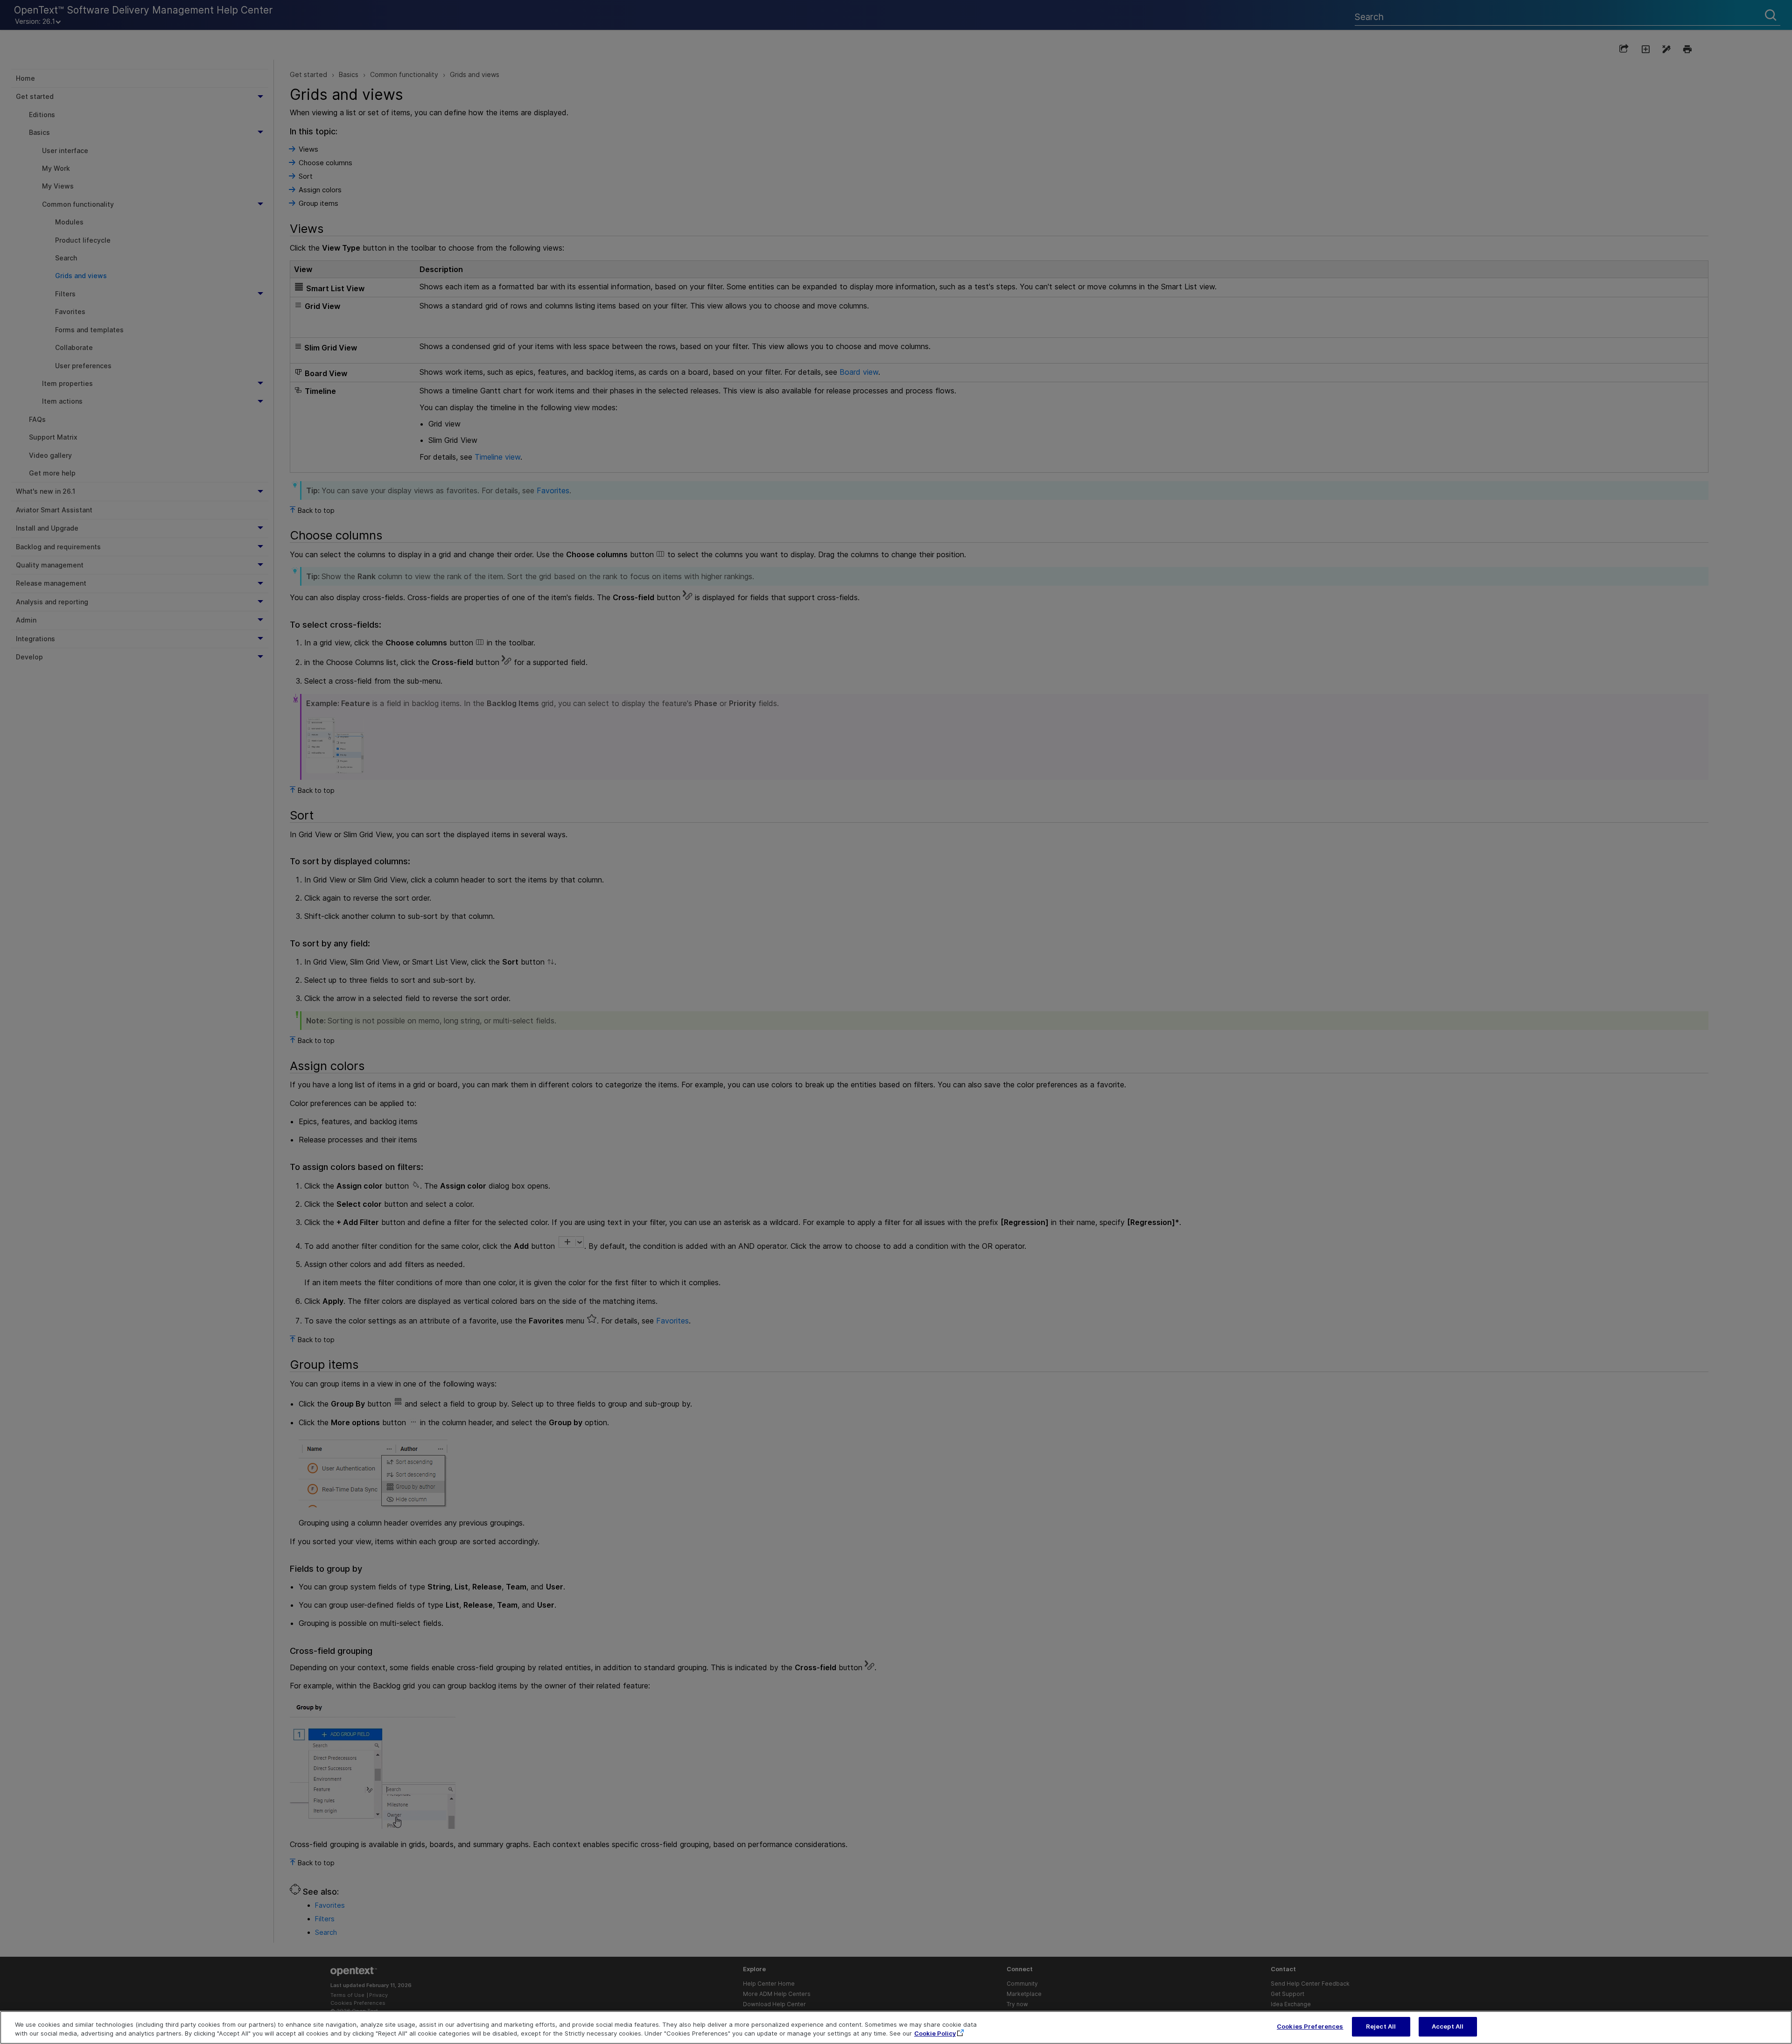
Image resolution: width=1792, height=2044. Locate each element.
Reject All (1381, 2026)
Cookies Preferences (1310, 2026)
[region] (896, 2027)
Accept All (1448, 2026)
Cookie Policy (935, 2034)
